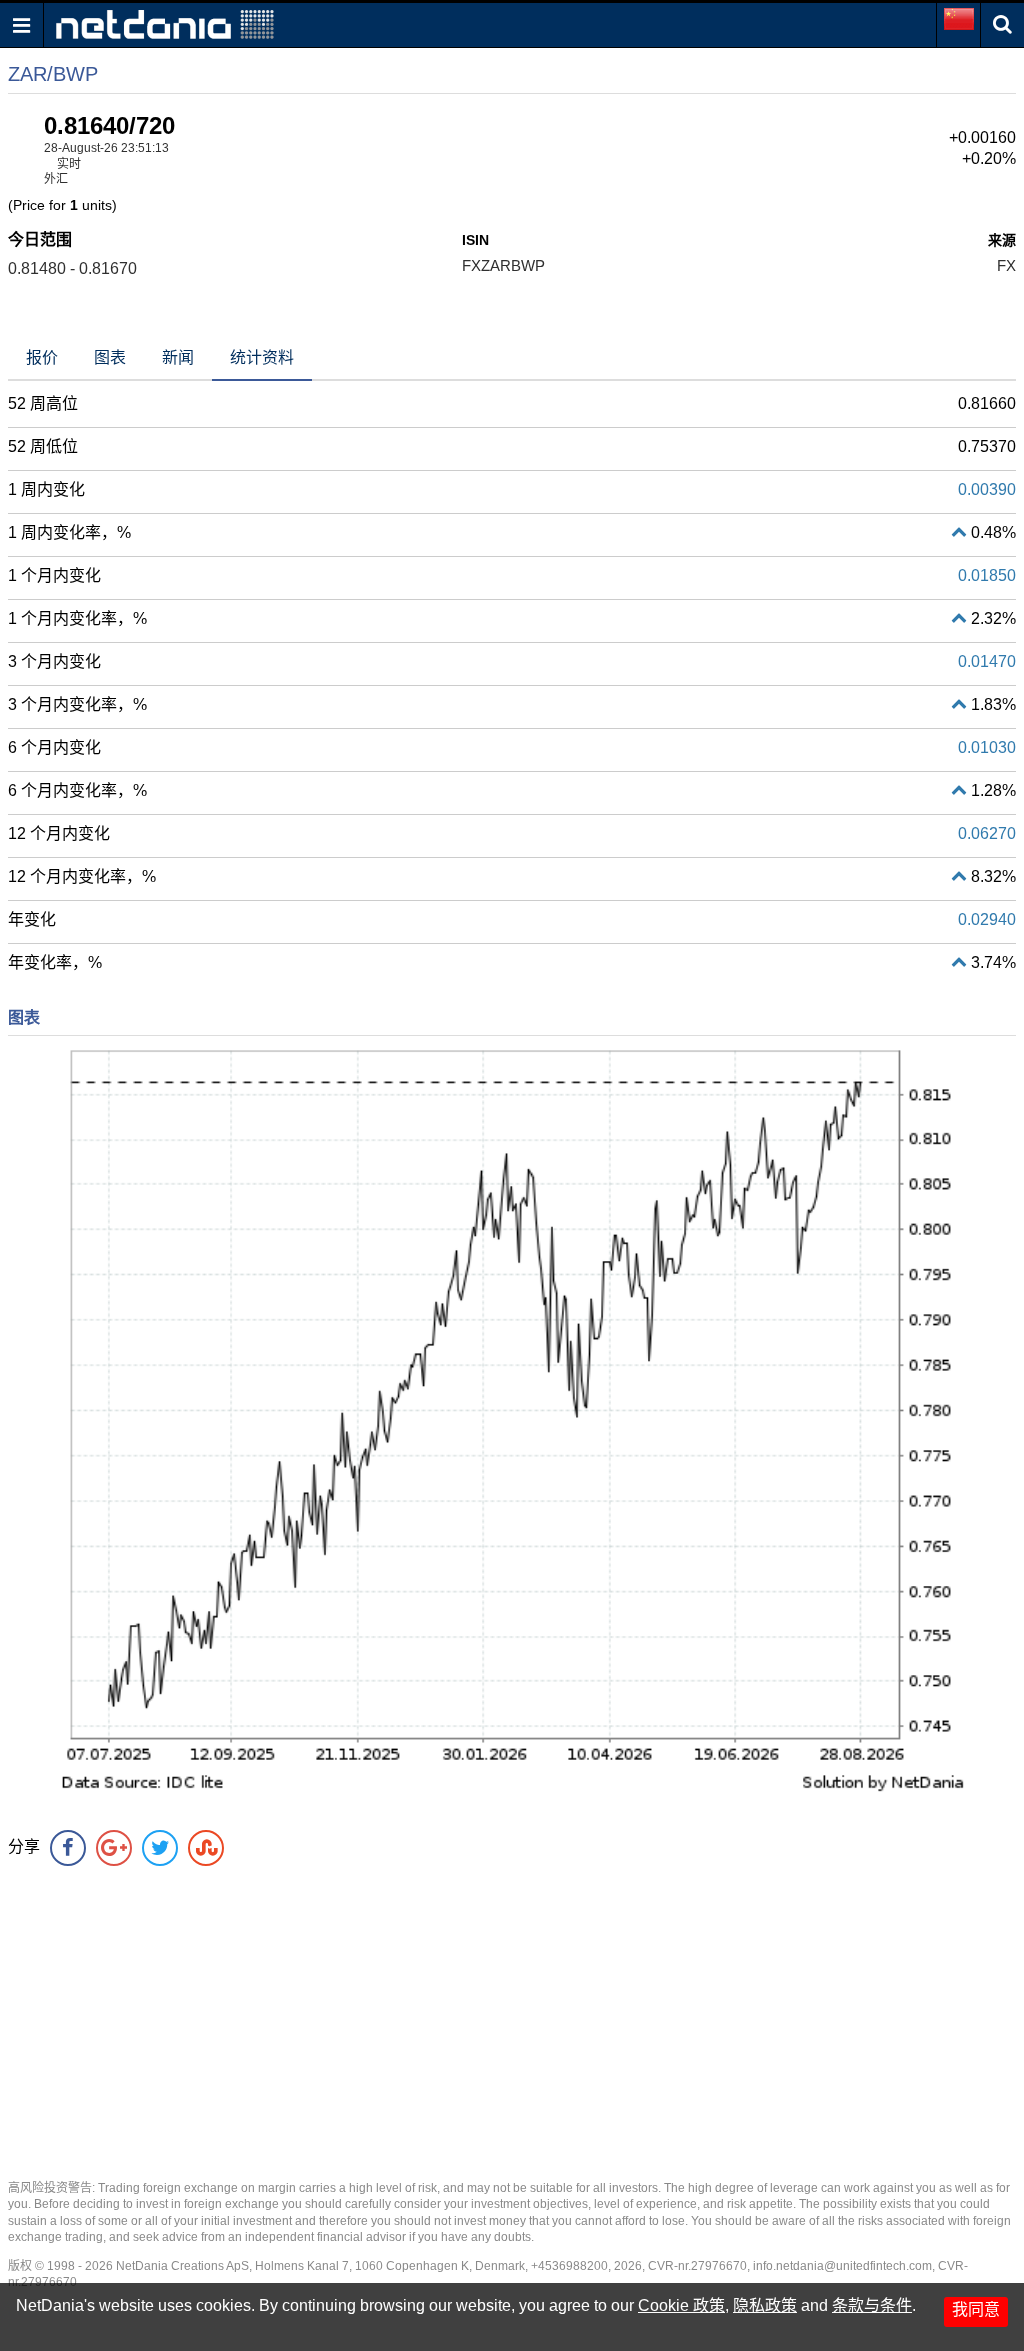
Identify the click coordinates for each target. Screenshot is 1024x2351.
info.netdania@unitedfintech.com (842, 2266)
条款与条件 (872, 2305)
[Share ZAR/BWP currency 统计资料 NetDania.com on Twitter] (160, 1848)
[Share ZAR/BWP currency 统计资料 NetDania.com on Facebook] (68, 1848)
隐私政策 (765, 2305)
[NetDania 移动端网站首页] (165, 23)
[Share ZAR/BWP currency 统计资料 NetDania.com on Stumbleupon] (206, 1848)
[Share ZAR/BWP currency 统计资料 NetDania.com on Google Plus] (114, 1848)
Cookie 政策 (681, 2305)
